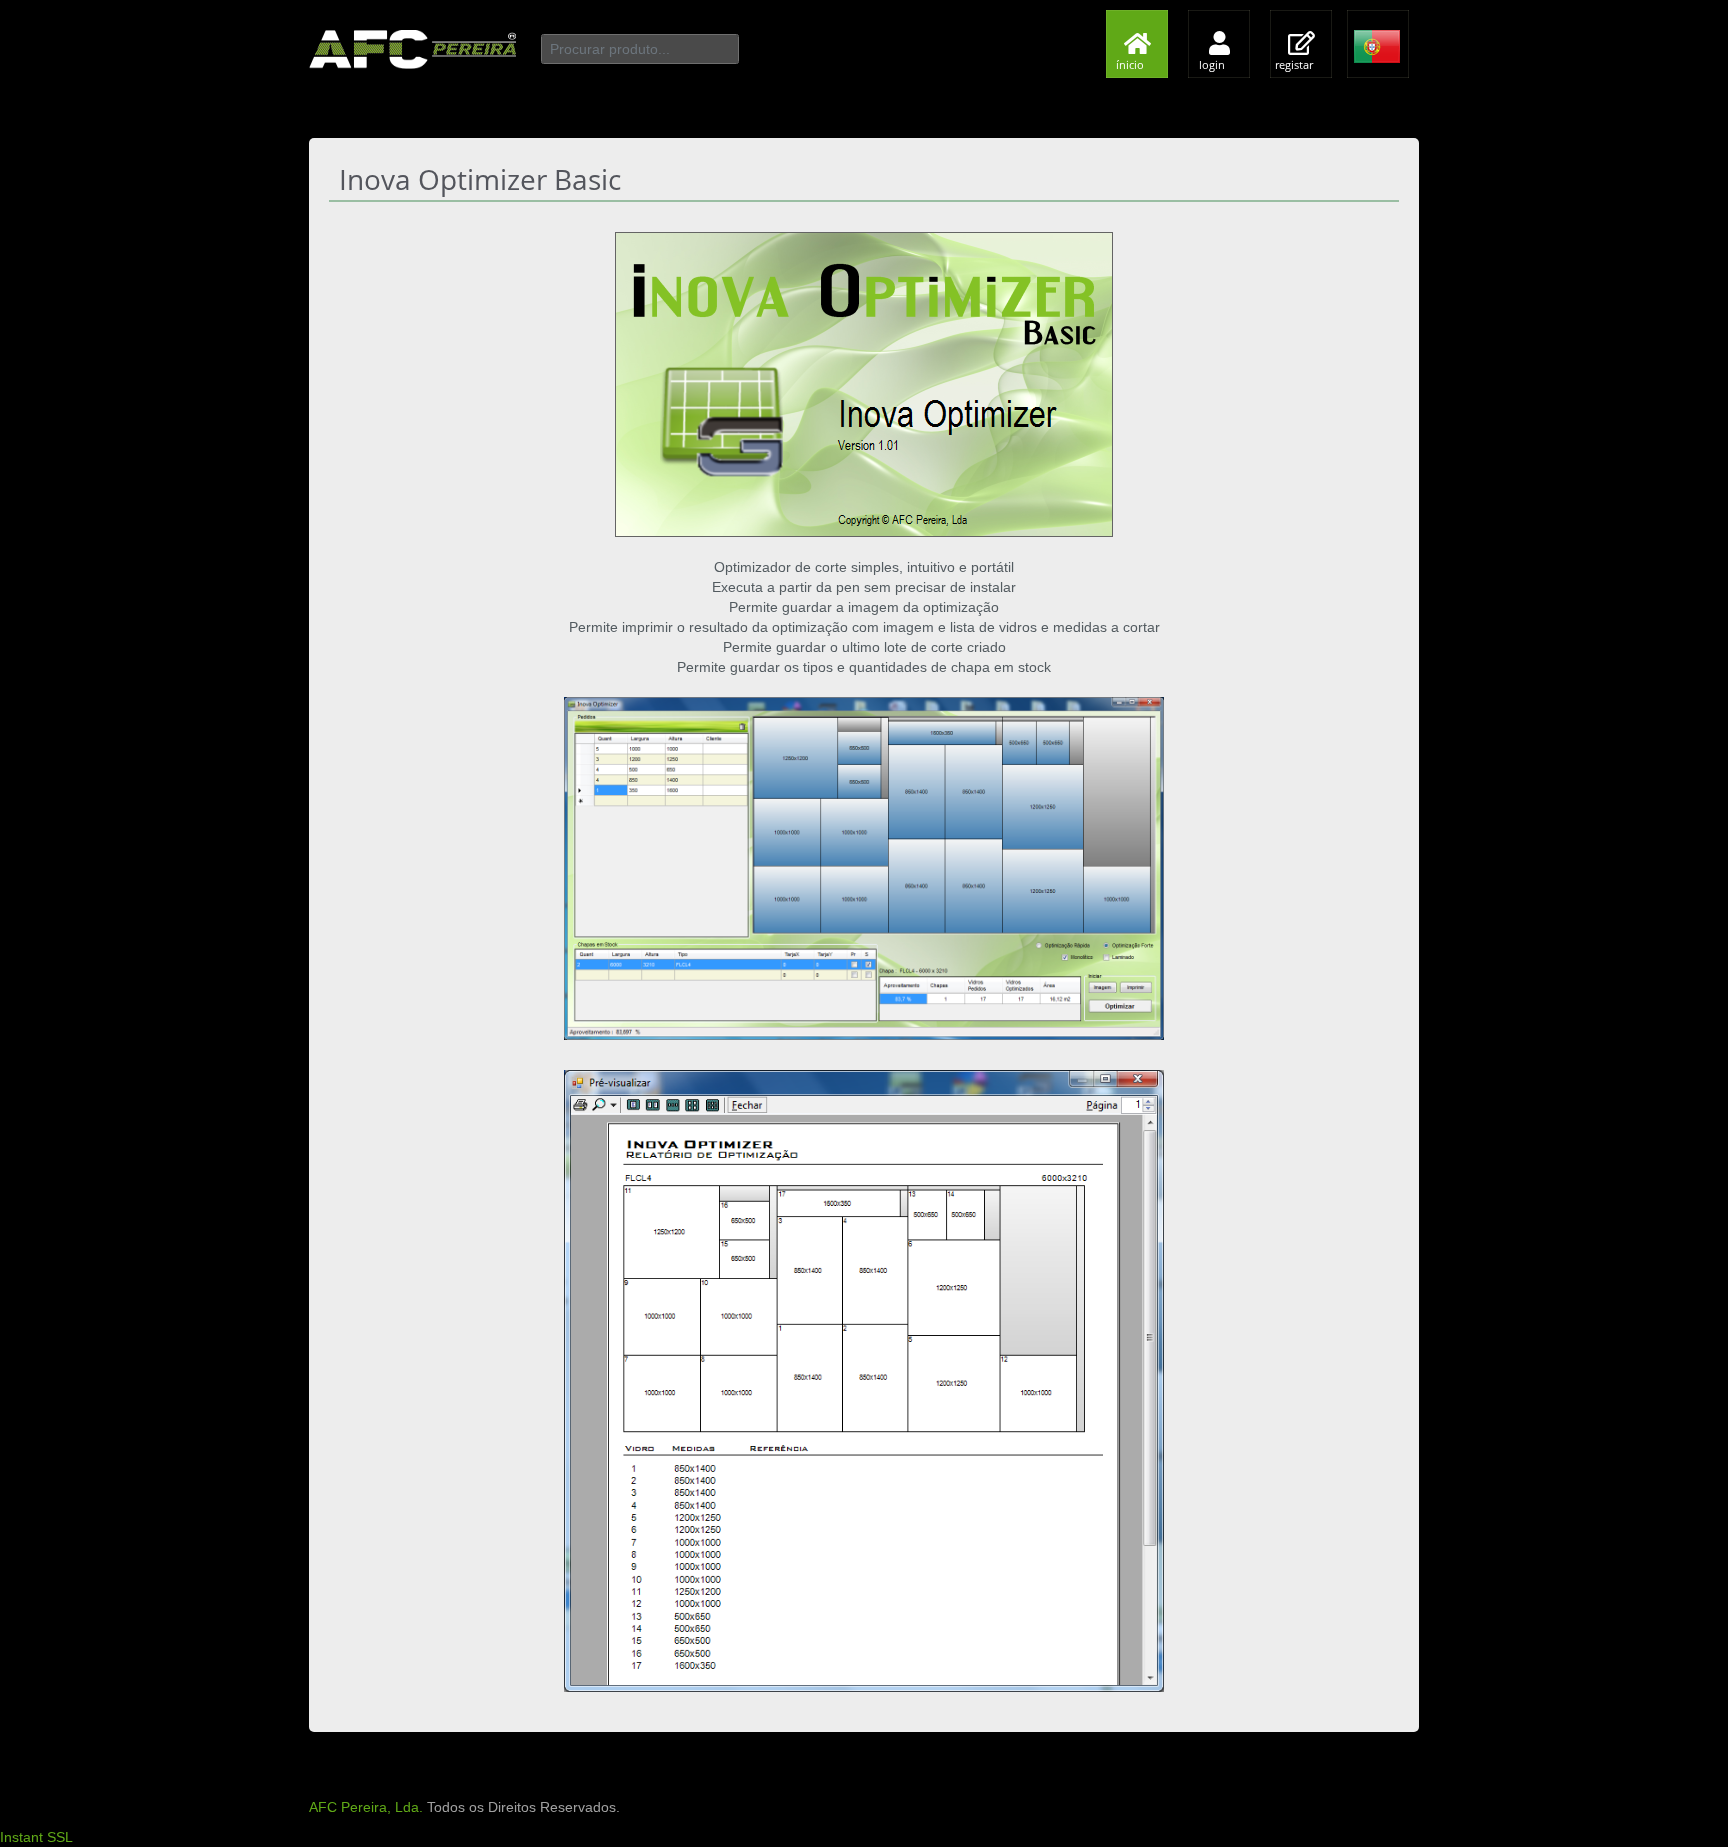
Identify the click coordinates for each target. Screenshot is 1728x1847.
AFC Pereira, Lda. (366, 1807)
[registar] (1306, 10)
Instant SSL (36, 1837)
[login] (1224, 10)
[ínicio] (1142, 10)
